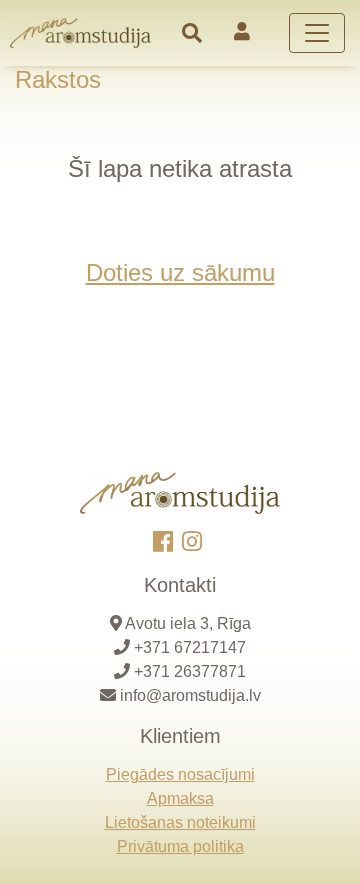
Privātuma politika (180, 846)
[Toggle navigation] (192, 33)
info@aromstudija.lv (190, 695)
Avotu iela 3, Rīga (188, 623)
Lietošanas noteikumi (180, 822)
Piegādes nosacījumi (180, 774)
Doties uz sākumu (180, 272)
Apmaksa (180, 798)
